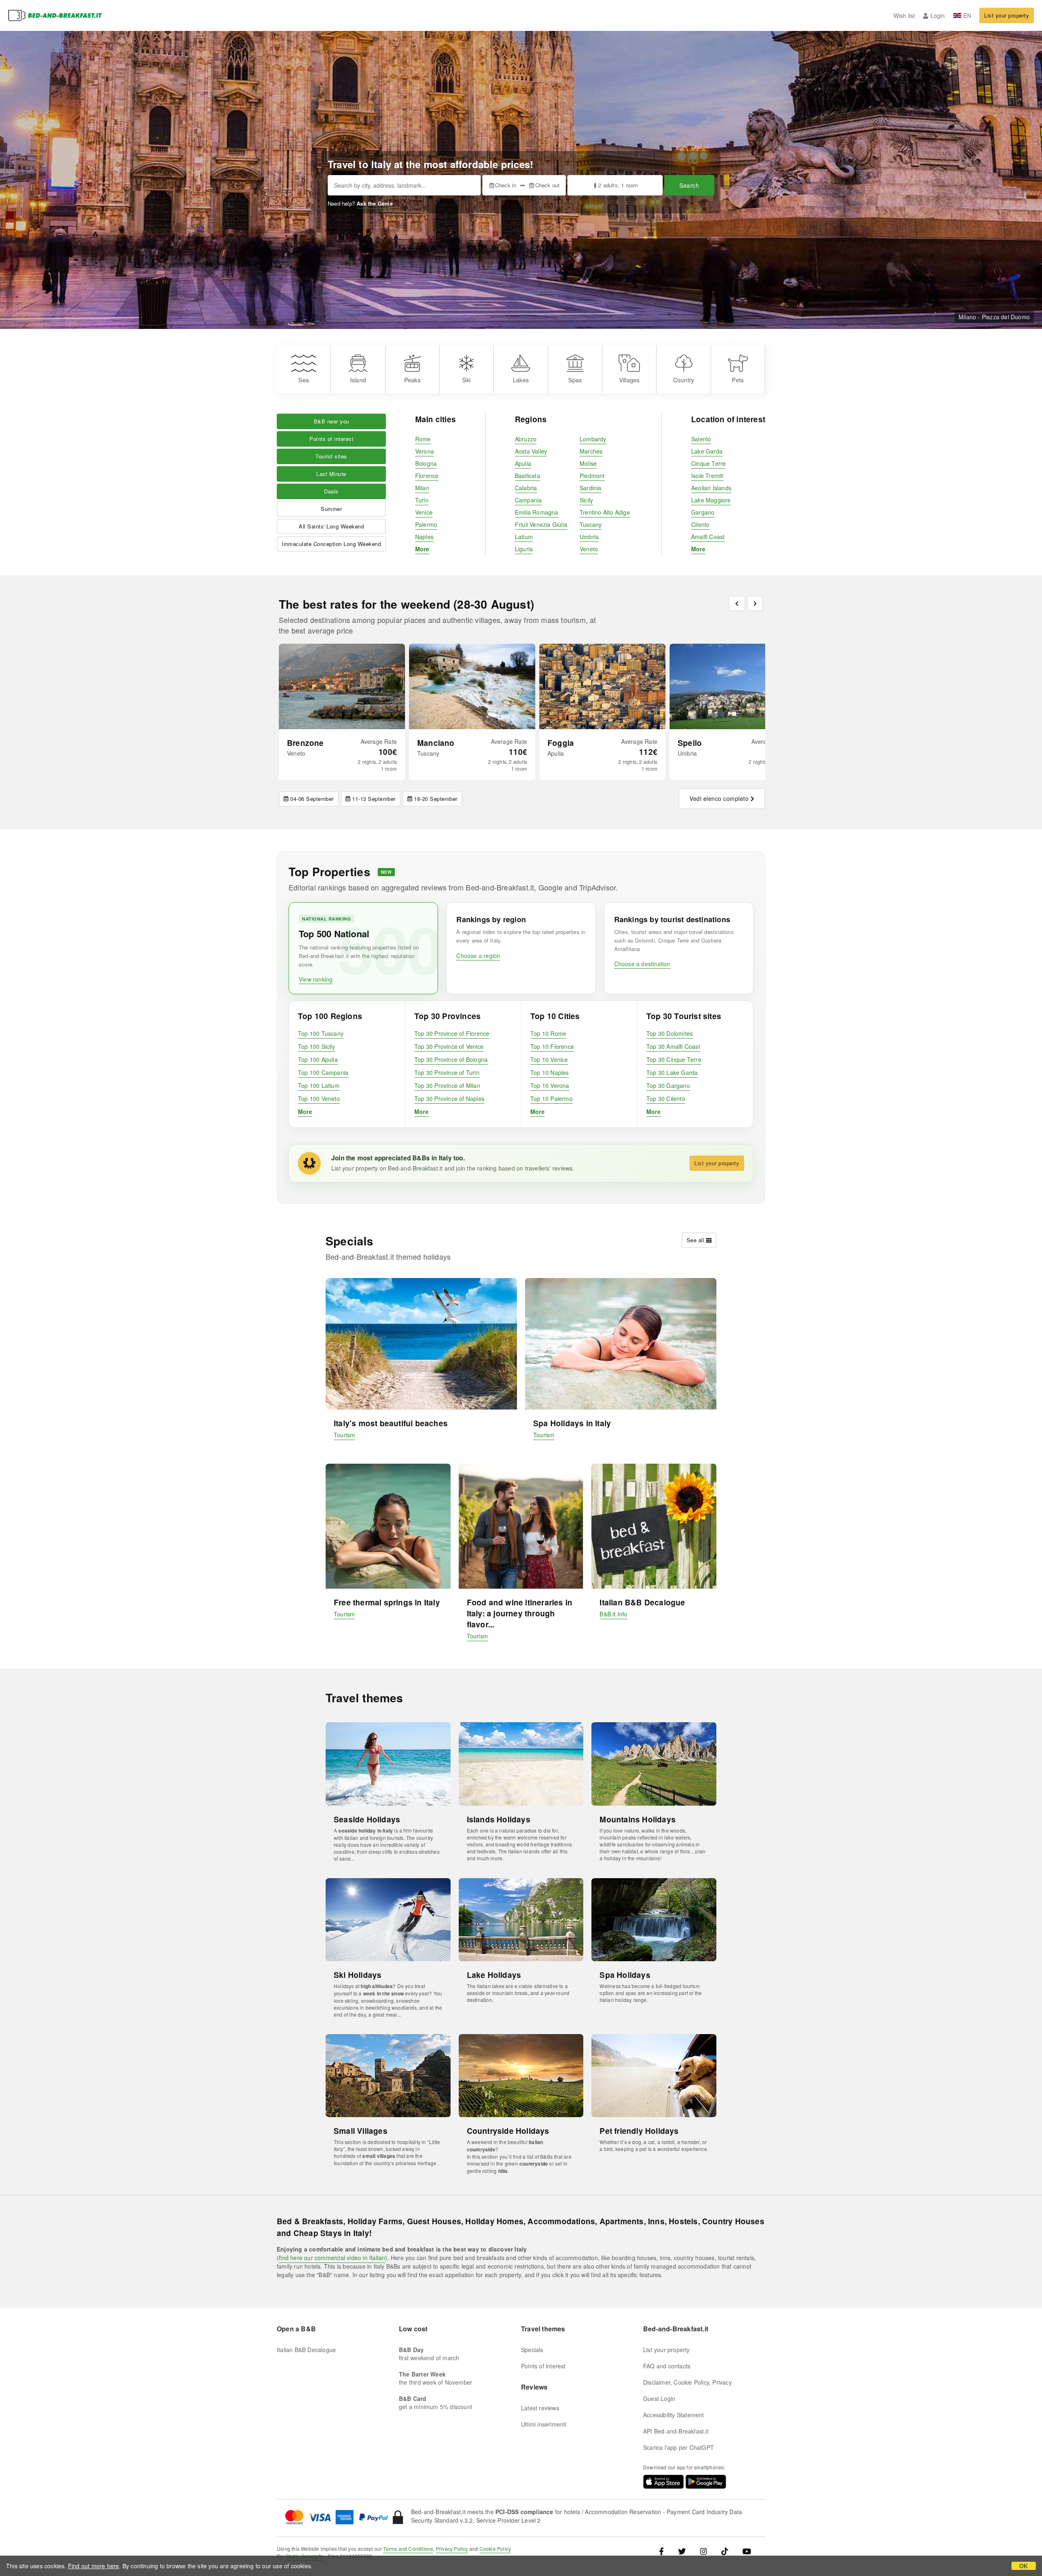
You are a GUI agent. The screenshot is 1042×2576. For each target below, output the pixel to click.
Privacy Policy (452, 2549)
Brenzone (305, 743)
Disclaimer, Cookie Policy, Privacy (687, 2382)
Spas (575, 380)
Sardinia (591, 488)
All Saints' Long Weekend (331, 526)
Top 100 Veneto (319, 1098)
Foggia (561, 743)
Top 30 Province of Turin (447, 1072)
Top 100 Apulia (318, 1059)
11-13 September (374, 799)
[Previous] (737, 603)
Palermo (426, 524)
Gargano (703, 512)
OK (1023, 2566)
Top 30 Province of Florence (452, 1033)
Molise (588, 463)
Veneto (589, 549)
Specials (532, 2350)
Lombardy (593, 439)
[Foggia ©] (602, 686)
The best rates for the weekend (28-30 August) (406, 604)
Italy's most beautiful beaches (391, 1423)
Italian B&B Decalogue (642, 1602)
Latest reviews (540, 2408)
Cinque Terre (708, 463)
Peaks (412, 380)
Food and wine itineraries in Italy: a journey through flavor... (520, 1613)
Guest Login (659, 2398)
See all (696, 1240)
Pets (738, 380)
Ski (466, 380)
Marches (591, 451)
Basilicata (528, 476)
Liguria (524, 549)
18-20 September (436, 799)
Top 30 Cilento (666, 1098)
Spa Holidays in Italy (572, 1423)
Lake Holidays (494, 1975)
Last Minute (331, 474)
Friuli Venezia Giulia (541, 524)
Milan (422, 488)
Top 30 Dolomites (670, 1033)
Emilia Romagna (537, 512)
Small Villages (361, 2131)
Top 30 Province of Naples (449, 1098)
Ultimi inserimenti (544, 2424)
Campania (529, 500)
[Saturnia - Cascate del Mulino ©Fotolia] (472, 686)
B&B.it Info (613, 1614)
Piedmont (592, 476)
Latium (524, 537)
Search (689, 185)
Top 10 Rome (548, 1033)
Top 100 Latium (319, 1085)
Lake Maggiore (711, 500)
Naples (424, 537)
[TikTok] (725, 2551)
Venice (424, 512)
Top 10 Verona (550, 1085)
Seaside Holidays (367, 1819)
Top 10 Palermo (552, 1098)
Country (684, 380)
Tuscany (591, 524)
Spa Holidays (625, 1975)
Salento (701, 439)
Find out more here (94, 2566)
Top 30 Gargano (668, 1085)
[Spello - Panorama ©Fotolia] (733, 686)
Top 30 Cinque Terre (674, 1059)
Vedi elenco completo (719, 798)
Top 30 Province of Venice (449, 1046)
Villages (629, 380)
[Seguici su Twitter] (682, 2551)
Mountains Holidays (638, 1819)
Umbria (589, 537)
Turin (422, 500)
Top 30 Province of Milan (447, 1085)
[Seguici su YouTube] (747, 2551)
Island (358, 380)
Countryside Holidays (508, 2131)
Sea (304, 380)
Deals (331, 491)
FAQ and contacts (667, 2366)
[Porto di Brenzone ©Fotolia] (342, 686)
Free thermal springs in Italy (387, 1602)
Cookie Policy (495, 2549)
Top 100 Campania (323, 1072)
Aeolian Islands (711, 488)
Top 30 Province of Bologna (451, 1059)
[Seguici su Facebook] (664, 2551)
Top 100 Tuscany (321, 1033)
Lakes (521, 380)
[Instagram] (704, 2551)
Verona (425, 451)
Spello (690, 743)
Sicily (586, 500)
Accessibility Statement (674, 2415)
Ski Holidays (358, 1975)
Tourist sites (331, 456)
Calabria (526, 488)
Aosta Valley (531, 451)
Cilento (700, 524)
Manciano (436, 743)
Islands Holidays (499, 1819)
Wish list (904, 15)
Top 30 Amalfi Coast (673, 1046)
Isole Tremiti (707, 476)
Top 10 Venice (549, 1059)
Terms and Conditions (408, 2549)
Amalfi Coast (708, 537)
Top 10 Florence (552, 1046)
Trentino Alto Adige (605, 512)
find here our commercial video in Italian (332, 2258)
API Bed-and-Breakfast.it (676, 2431)
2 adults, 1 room (618, 185)
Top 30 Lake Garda (672, 1072)
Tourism (344, 1435)
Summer (331, 509)
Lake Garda (707, 451)
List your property (1007, 15)
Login (938, 15)
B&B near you (332, 421)
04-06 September (312, 799)
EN (967, 15)
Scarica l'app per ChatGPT (679, 2447)
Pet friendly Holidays (639, 2131)
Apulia (523, 463)
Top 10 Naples (550, 1072)
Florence (427, 476)
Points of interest (331, 439)
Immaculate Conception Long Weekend (331, 544)
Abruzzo (526, 439)
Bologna (426, 463)
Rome (423, 439)
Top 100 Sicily (316, 1046)
